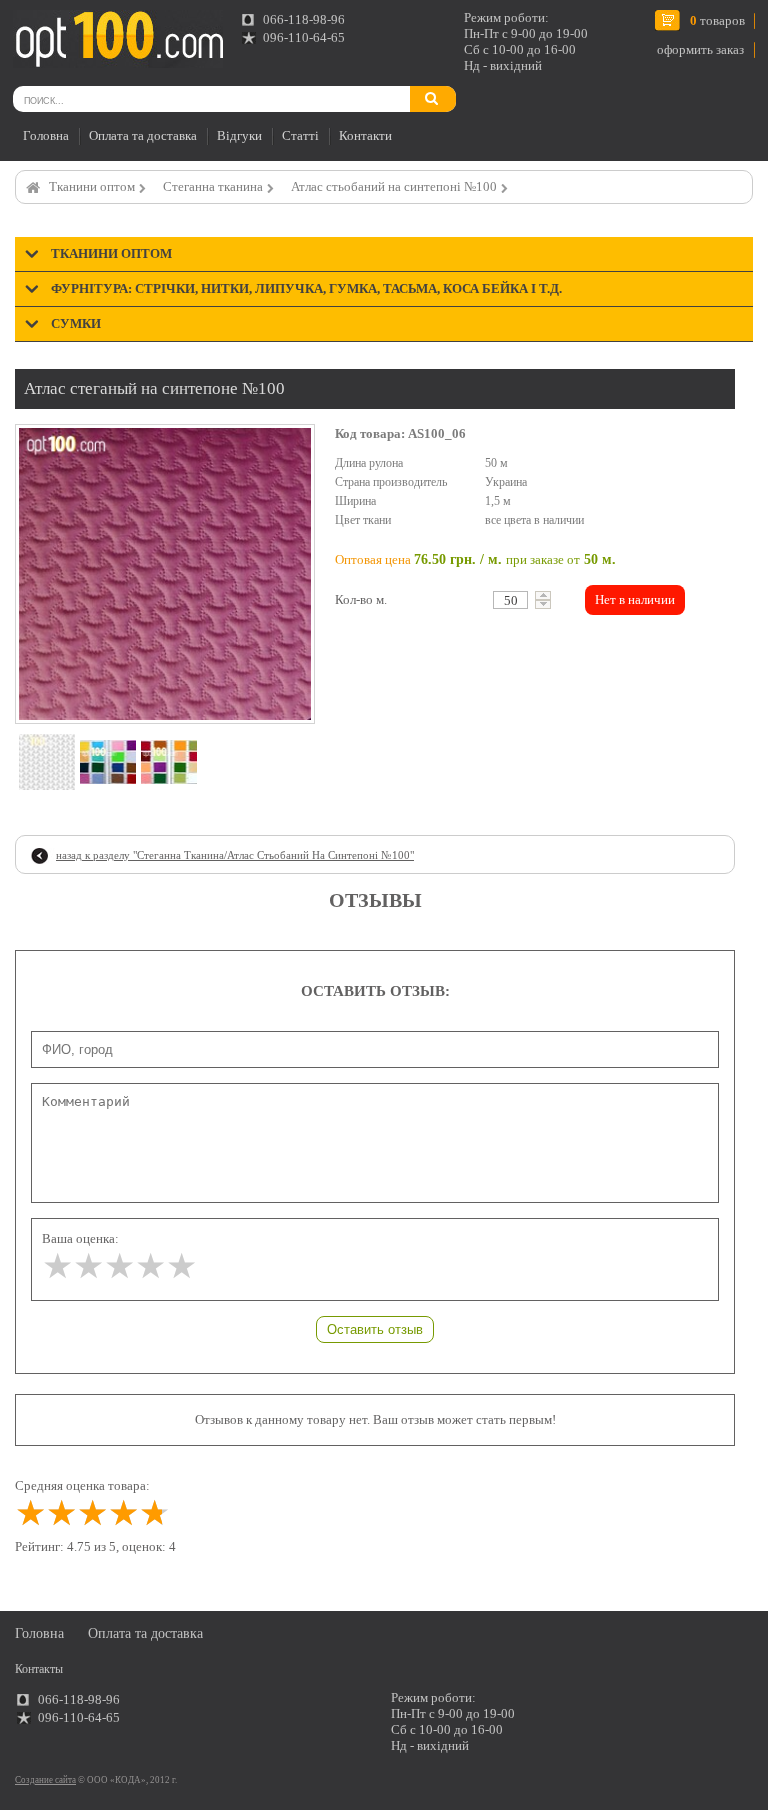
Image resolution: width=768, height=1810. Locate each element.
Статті (300, 135)
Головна (46, 135)
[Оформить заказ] (38, 33)
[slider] (119, 1266)
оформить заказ (700, 49)
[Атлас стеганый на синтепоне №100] (165, 574)
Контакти (365, 135)
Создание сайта (45, 1780)
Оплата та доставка (143, 135)
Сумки (76, 323)
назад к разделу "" (235, 855)
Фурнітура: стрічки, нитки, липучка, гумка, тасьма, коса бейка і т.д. (306, 288)
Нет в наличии (635, 599)
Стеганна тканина (213, 186)
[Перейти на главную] (118, 39)
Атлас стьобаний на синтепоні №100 (394, 186)
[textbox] (510, 600)
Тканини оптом (92, 186)
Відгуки (239, 135)
